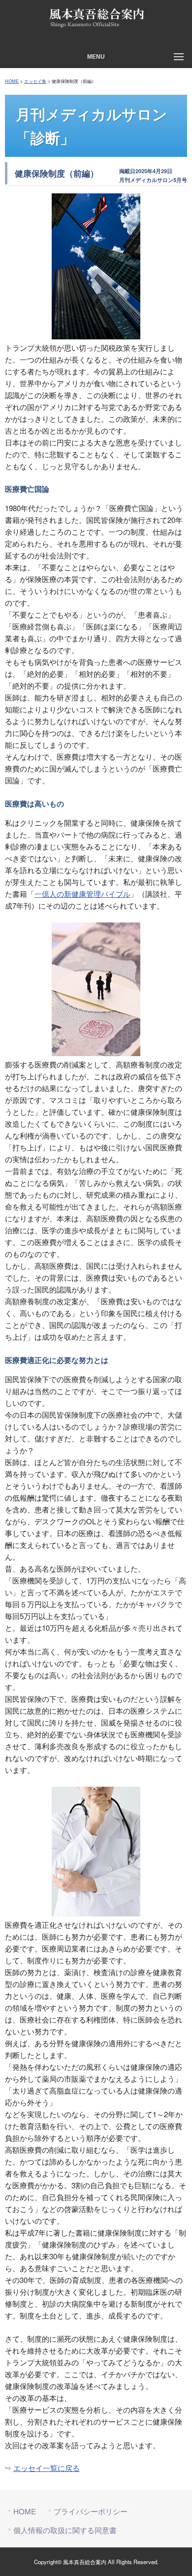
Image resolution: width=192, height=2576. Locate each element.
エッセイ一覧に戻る (47, 2468)
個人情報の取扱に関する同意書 (65, 2530)
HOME (12, 81)
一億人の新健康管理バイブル (82, 894)
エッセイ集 (35, 81)
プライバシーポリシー (91, 2511)
